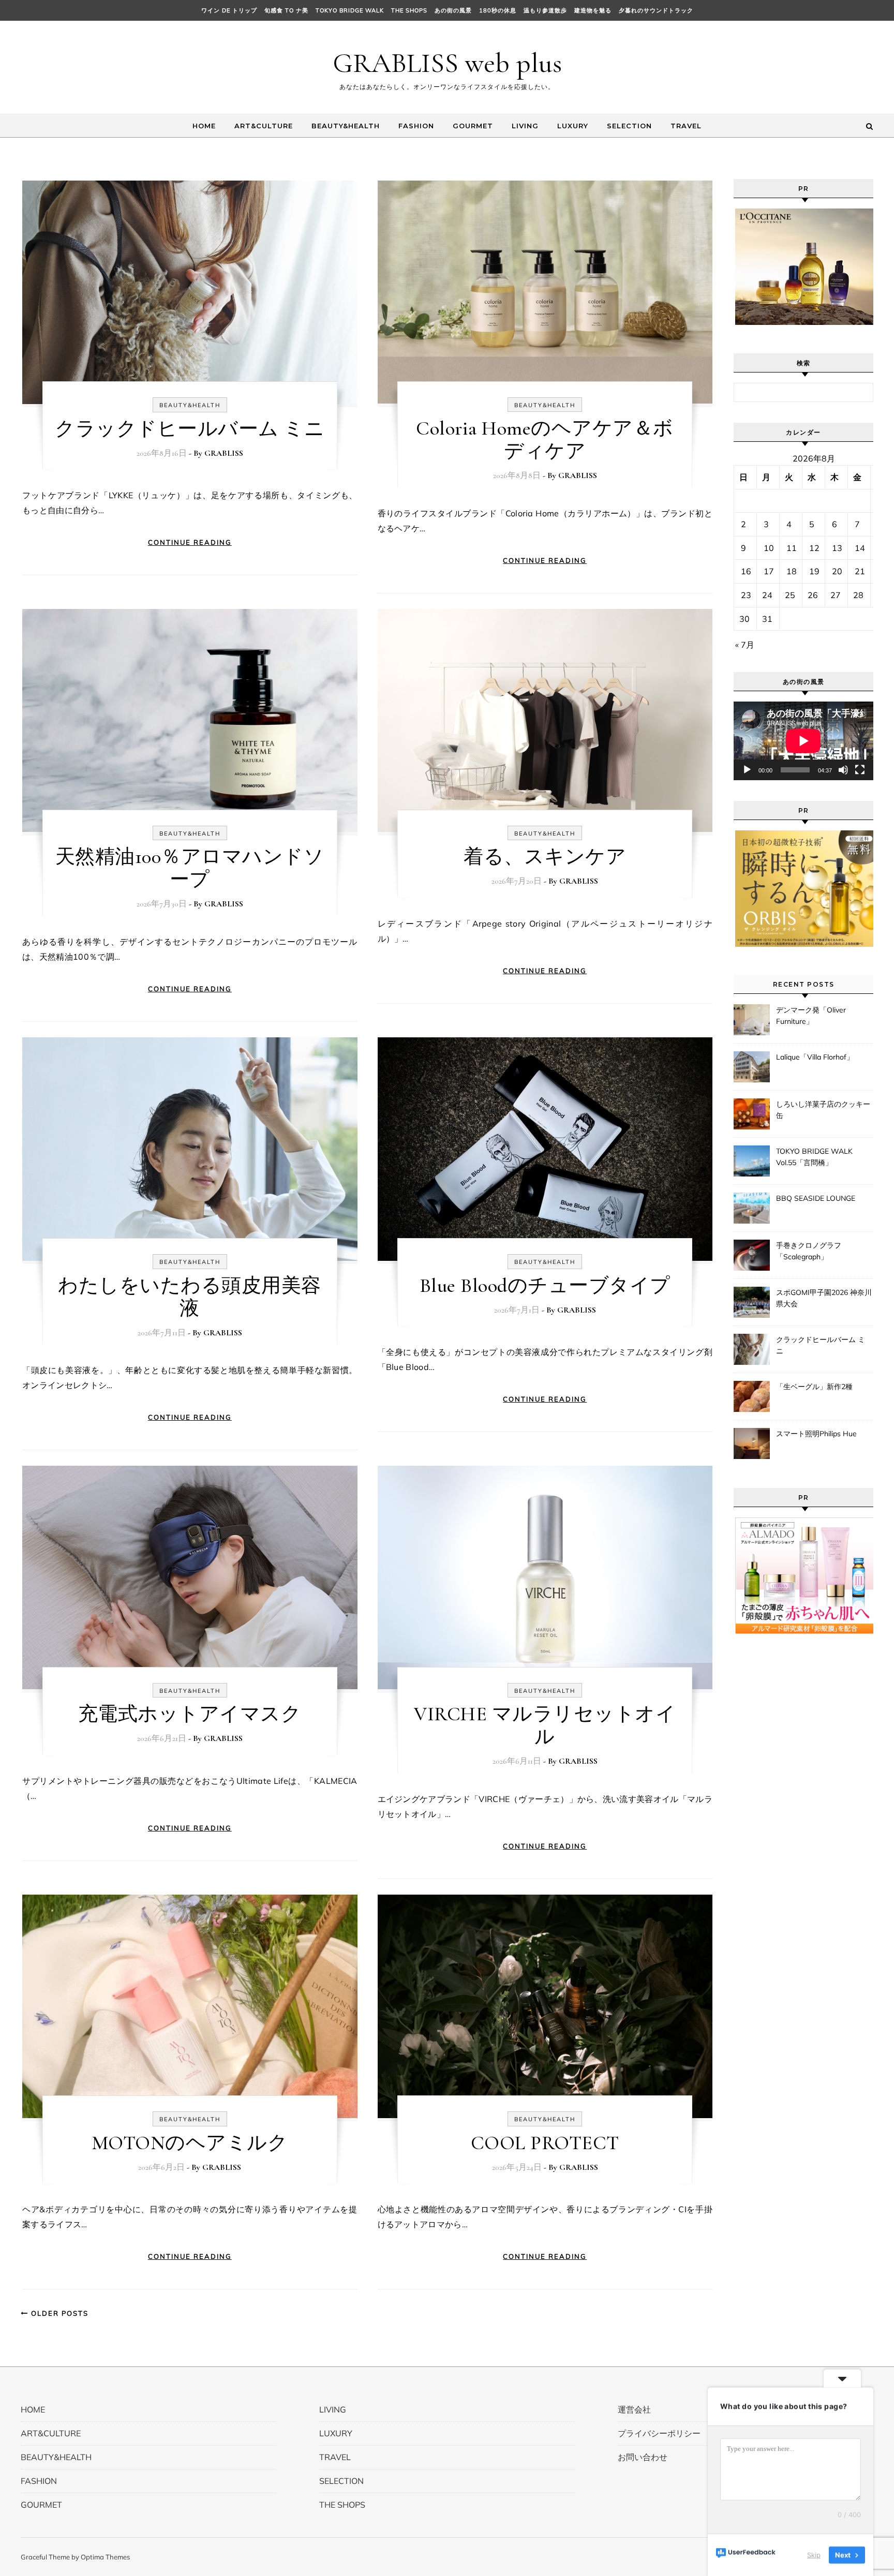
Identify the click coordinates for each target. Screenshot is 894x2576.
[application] (803, 741)
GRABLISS (224, 453)
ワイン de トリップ (229, 10)
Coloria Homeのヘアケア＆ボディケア (545, 440)
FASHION (416, 126)
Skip (814, 2555)
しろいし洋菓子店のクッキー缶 (823, 1110)
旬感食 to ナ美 (286, 10)
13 (837, 548)
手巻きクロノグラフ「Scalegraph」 (809, 1251)
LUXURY (573, 126)
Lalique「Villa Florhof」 (815, 1057)
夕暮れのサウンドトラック (656, 10)
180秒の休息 (498, 10)
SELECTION (629, 126)
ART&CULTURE (264, 126)
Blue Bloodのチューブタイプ (545, 1286)
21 (860, 571)
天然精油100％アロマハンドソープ (190, 868)
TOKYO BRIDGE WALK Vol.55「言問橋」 (814, 1157)
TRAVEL (686, 126)
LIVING (525, 126)
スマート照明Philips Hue (816, 1434)
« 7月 (745, 645)
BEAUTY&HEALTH (346, 126)
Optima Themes (105, 2557)
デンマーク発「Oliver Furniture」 (811, 1016)
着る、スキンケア (545, 857)
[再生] (747, 770)
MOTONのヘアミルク (190, 2143)
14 (860, 548)
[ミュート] (843, 770)
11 (792, 548)
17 (769, 571)
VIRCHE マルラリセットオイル (545, 1725)
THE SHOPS (409, 10)
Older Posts (58, 2313)
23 (746, 595)
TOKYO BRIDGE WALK (350, 10)
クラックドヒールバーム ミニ (190, 429)
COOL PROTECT (545, 2143)
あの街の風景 (453, 10)
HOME (204, 126)
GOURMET (473, 126)
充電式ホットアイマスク (190, 1714)
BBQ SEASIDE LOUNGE (816, 1198)
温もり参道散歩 (545, 10)
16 (746, 571)
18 (792, 571)
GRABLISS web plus (447, 63)
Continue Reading (190, 542)
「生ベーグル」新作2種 (814, 1387)
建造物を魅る (593, 10)
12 (814, 548)
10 (769, 548)
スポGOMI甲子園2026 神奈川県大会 (824, 1298)
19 (814, 571)
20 (837, 571)
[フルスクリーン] (860, 770)
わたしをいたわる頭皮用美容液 (190, 1297)
